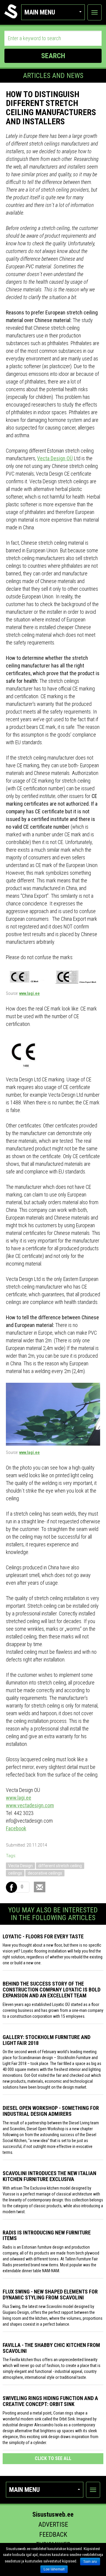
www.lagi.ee (29, 993)
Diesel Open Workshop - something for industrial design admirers (51, 2111)
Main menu (40, 12)
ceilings (15, 1873)
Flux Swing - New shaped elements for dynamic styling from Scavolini (50, 2295)
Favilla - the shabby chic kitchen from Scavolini (51, 2348)
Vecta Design (20, 1866)
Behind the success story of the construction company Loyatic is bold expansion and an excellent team (52, 1990)
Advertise (53, 2524)
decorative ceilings (45, 1873)
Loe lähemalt (54, 2569)
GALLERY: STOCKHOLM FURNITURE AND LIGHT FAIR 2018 (47, 2040)
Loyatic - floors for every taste (43, 1936)
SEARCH (53, 56)
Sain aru (90, 2562)
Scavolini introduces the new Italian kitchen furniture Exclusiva (49, 2176)
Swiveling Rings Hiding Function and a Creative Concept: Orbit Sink (50, 2401)
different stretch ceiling (60, 1866)
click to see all (53, 2458)
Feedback (53, 2535)
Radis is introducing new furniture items (47, 2235)
